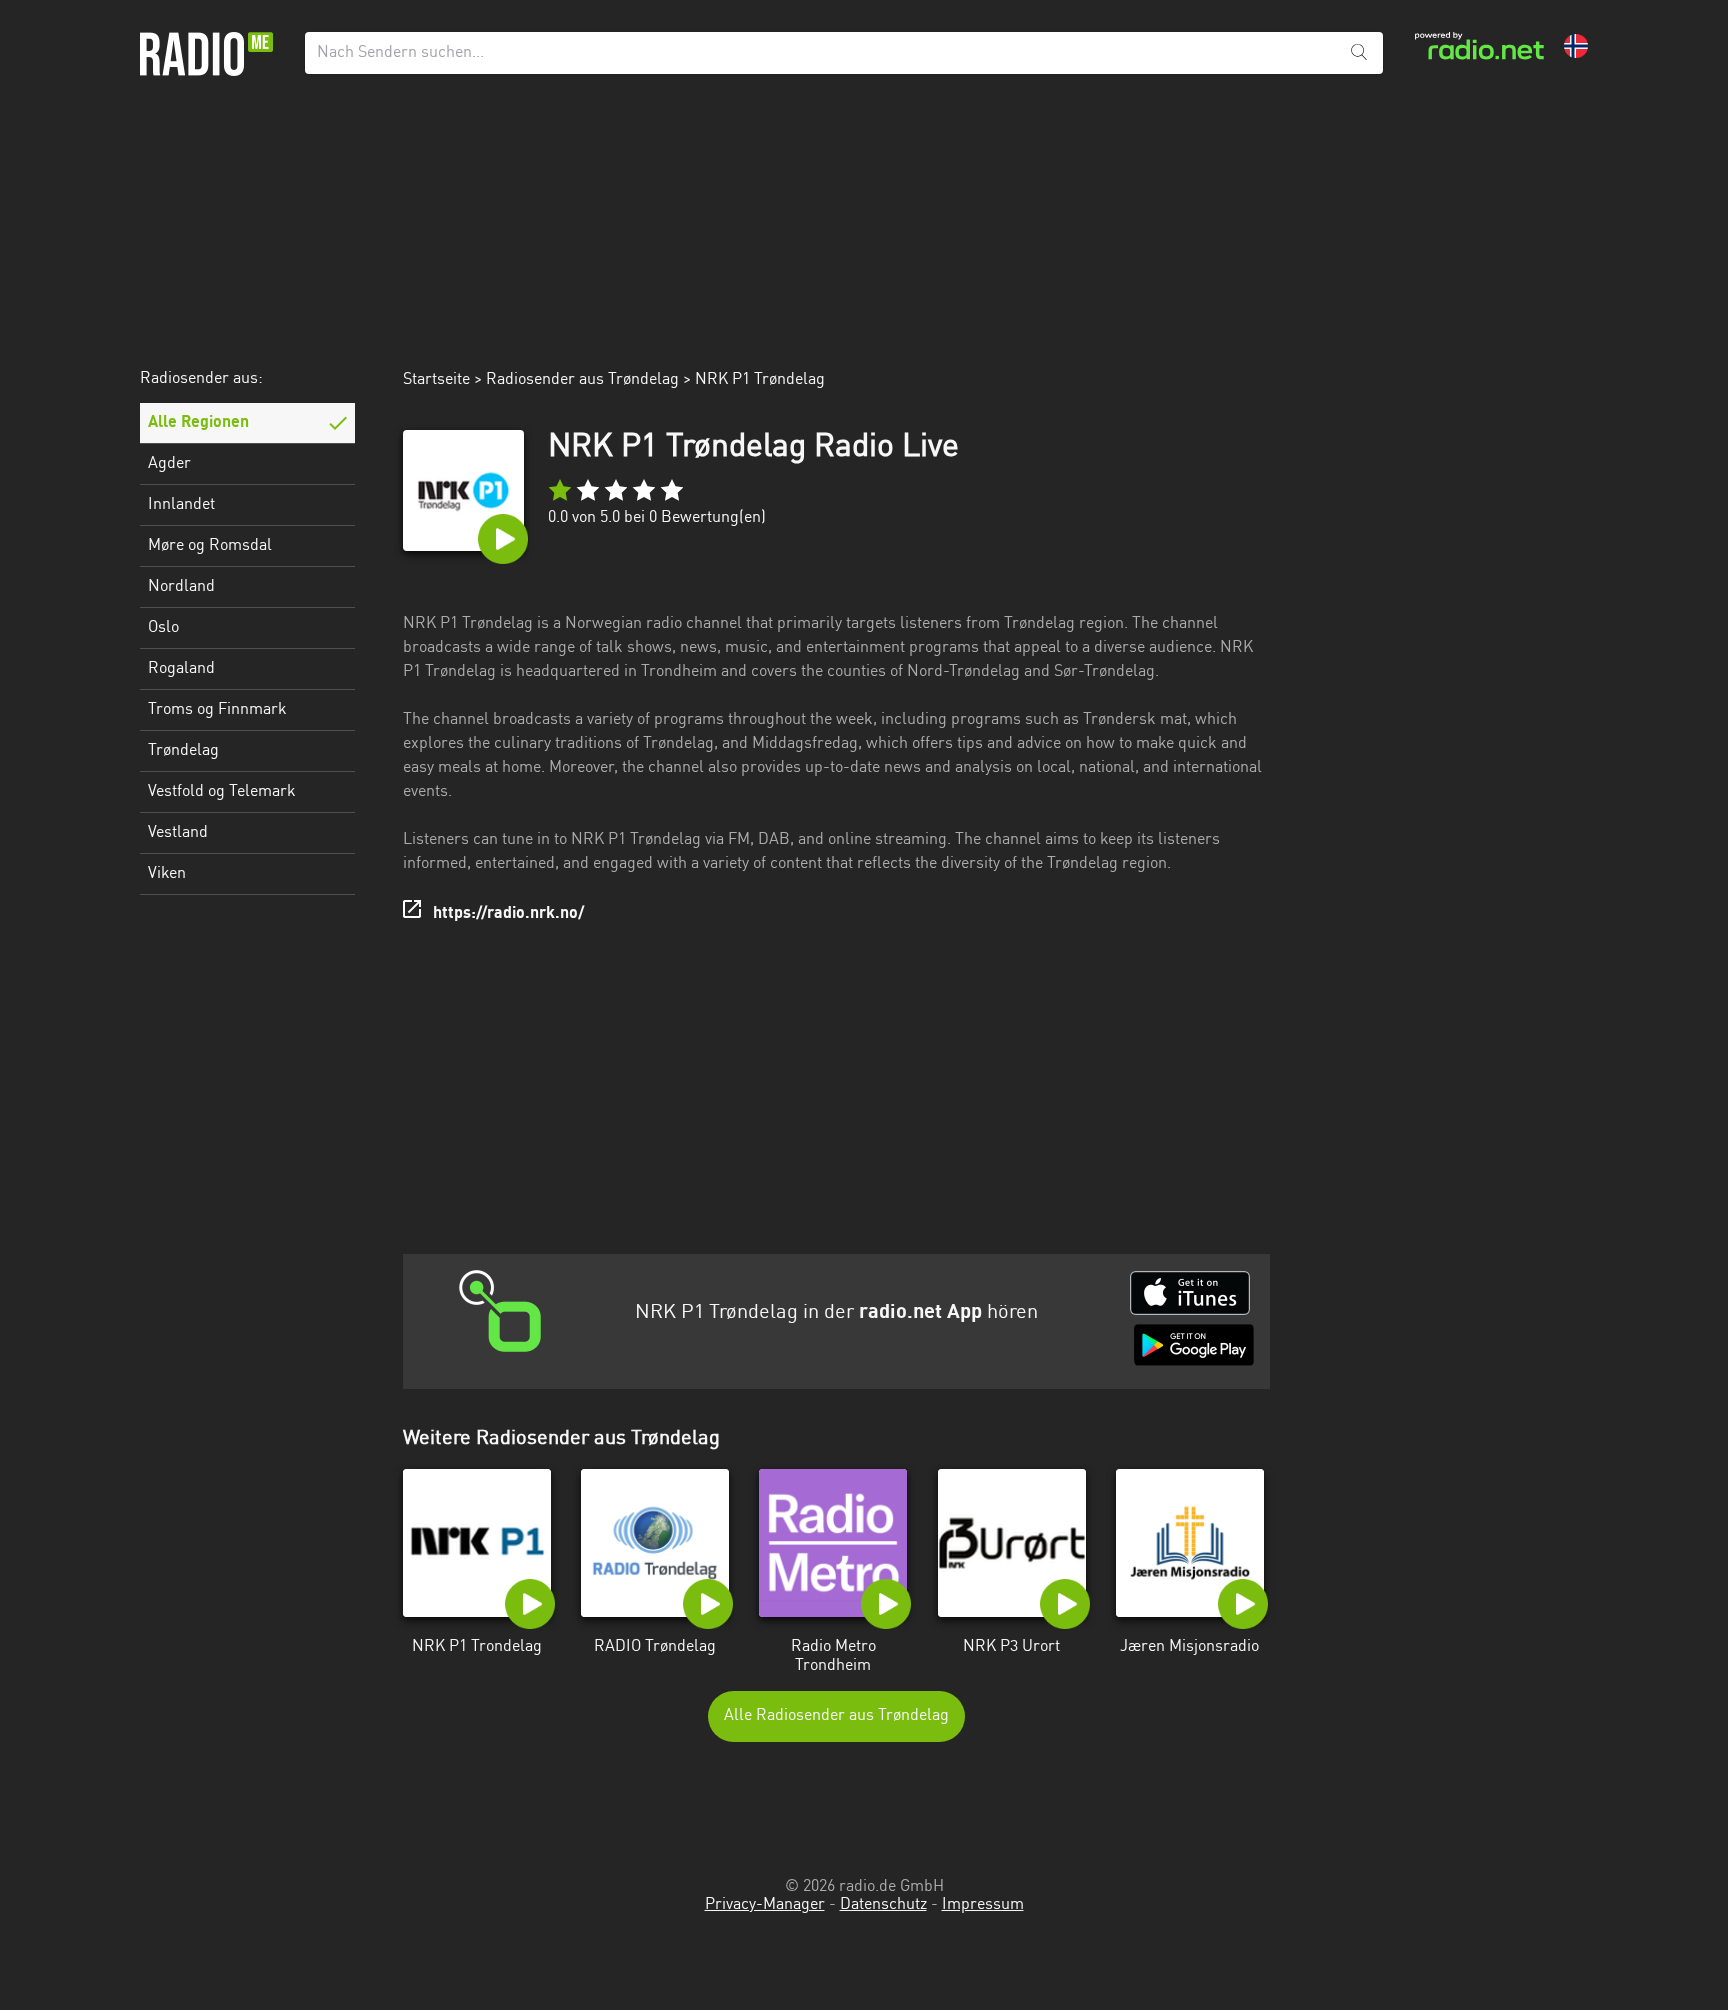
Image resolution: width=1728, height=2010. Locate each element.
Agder (169, 464)
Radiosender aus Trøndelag (582, 380)
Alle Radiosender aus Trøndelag (836, 1716)
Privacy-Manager (765, 1905)
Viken (167, 874)
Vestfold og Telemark (222, 792)
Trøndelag (183, 751)
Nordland (181, 587)
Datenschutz (883, 1905)
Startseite (436, 380)
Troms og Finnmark (217, 710)
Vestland (178, 833)
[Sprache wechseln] (1576, 46)
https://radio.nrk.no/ (508, 914)
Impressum (983, 1905)
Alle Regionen (198, 423)
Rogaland (181, 669)
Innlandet (181, 505)
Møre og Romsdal (210, 546)
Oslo (163, 628)
